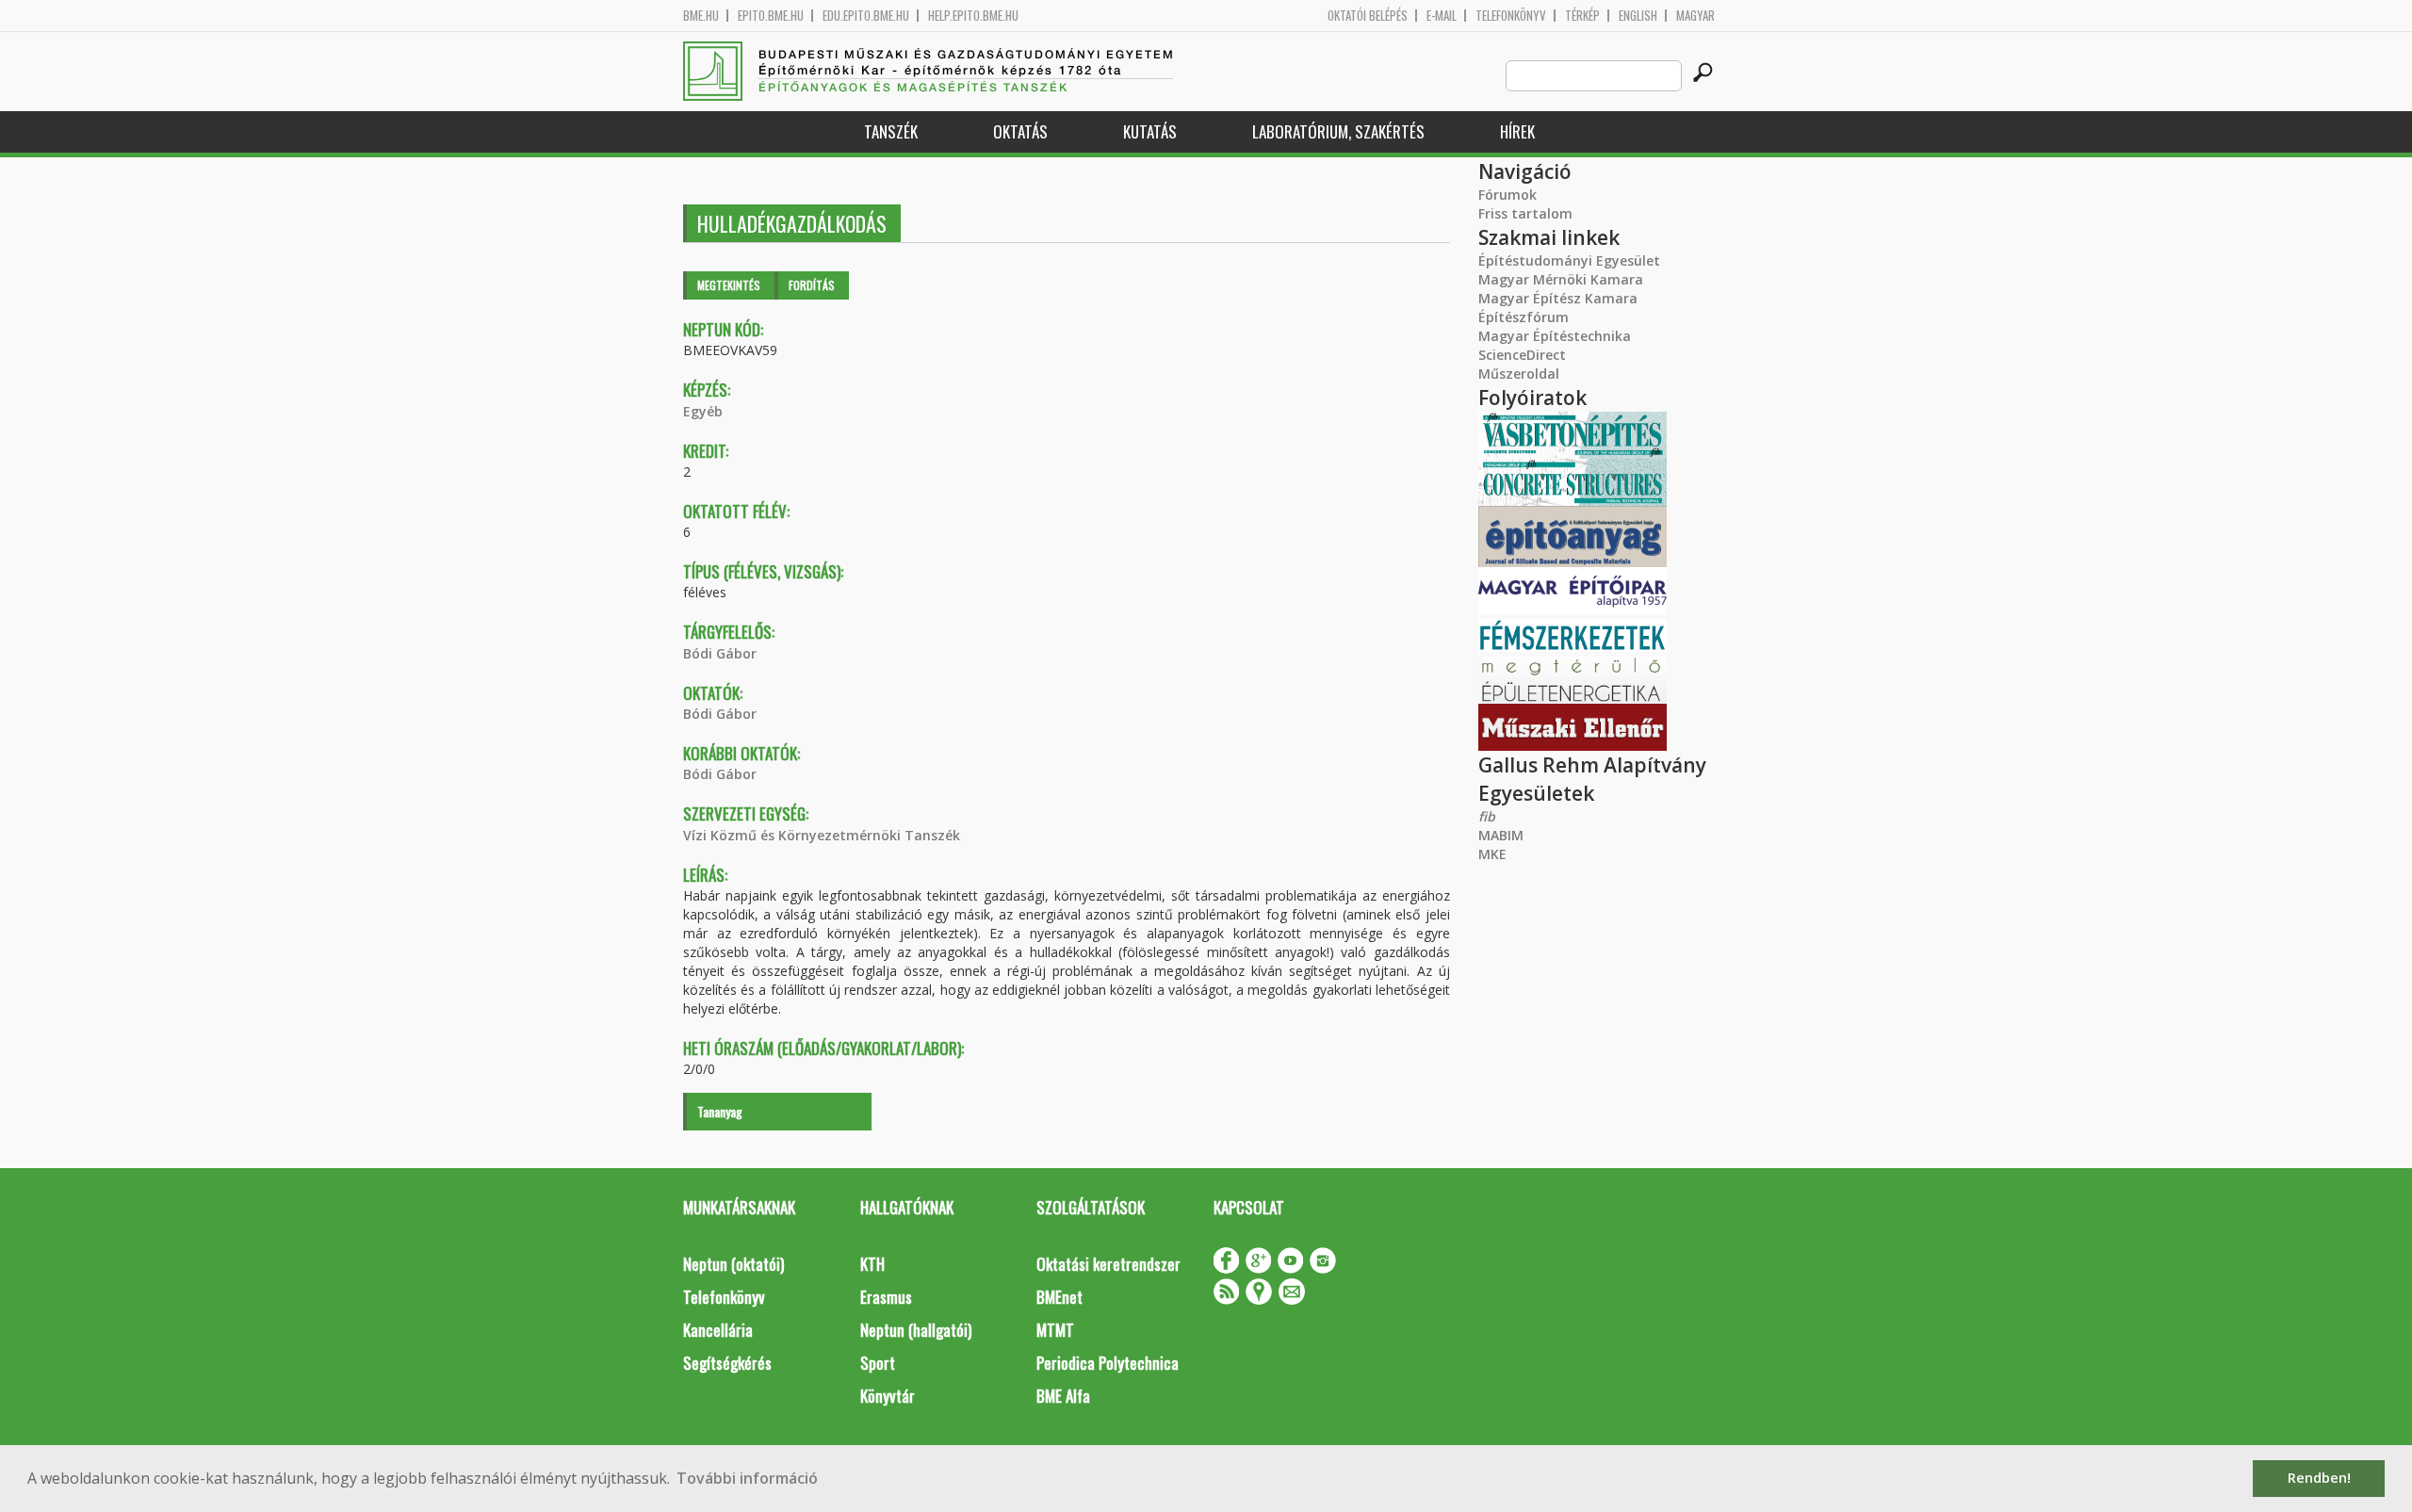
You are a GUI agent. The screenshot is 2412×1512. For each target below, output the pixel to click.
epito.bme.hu (771, 16)
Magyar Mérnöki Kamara (1561, 279)
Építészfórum (1524, 317)
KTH (872, 1264)
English (1638, 16)
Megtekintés (729, 285)
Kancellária (718, 1330)
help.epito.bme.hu (973, 16)
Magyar (1695, 16)
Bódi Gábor (720, 653)
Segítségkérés (727, 1363)
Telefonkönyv (1511, 16)
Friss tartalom (1525, 213)
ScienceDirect (1522, 355)
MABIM (1501, 835)
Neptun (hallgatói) (916, 1330)
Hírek (1517, 131)
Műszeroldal (1519, 374)
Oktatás (1020, 131)
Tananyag (720, 1111)
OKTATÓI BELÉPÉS (1368, 16)
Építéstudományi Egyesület (1569, 260)
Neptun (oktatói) (733, 1264)
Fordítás (812, 285)
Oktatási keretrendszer (1108, 1264)
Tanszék (891, 131)
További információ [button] (747, 1478)
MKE (1492, 854)
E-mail (1442, 16)
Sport (878, 1363)
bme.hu (701, 16)
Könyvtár (888, 1396)
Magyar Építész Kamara (1558, 298)
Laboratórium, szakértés (1338, 131)
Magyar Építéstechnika (1555, 336)
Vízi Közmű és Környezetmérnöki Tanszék (822, 835)
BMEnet (1059, 1297)
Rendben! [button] (2319, 1478)
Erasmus (886, 1297)
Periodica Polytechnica (1108, 1363)
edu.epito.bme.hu (866, 16)
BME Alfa (1063, 1396)
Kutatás (1150, 131)
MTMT (1055, 1330)
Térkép (1582, 16)
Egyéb (703, 411)
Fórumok (1507, 195)
